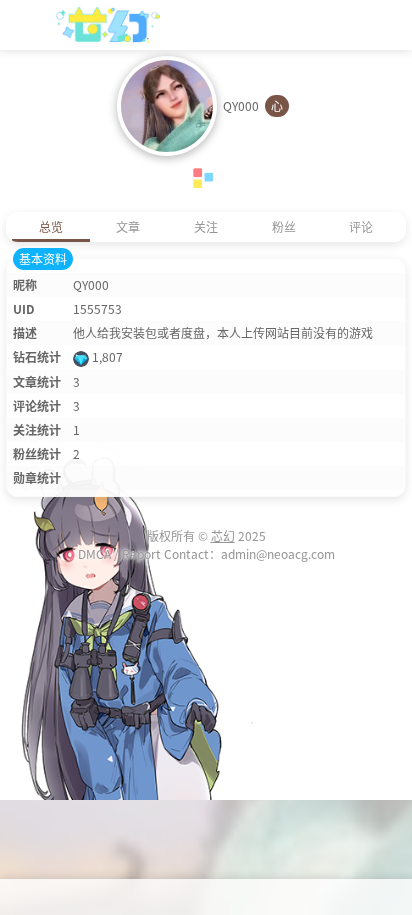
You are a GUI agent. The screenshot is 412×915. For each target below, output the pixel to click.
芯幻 (223, 535)
